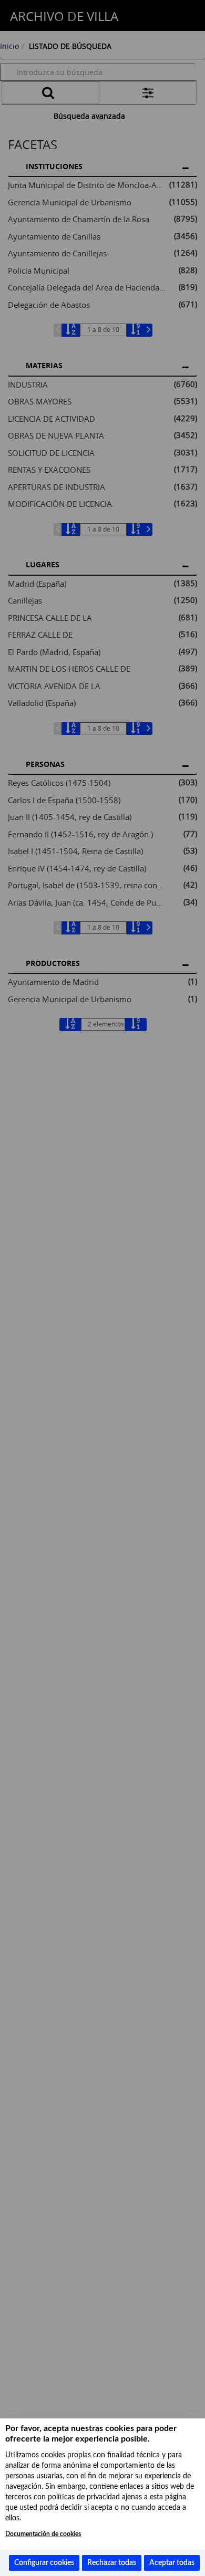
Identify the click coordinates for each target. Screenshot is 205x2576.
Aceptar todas (172, 2563)
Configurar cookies (44, 2563)
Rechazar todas (112, 2563)
